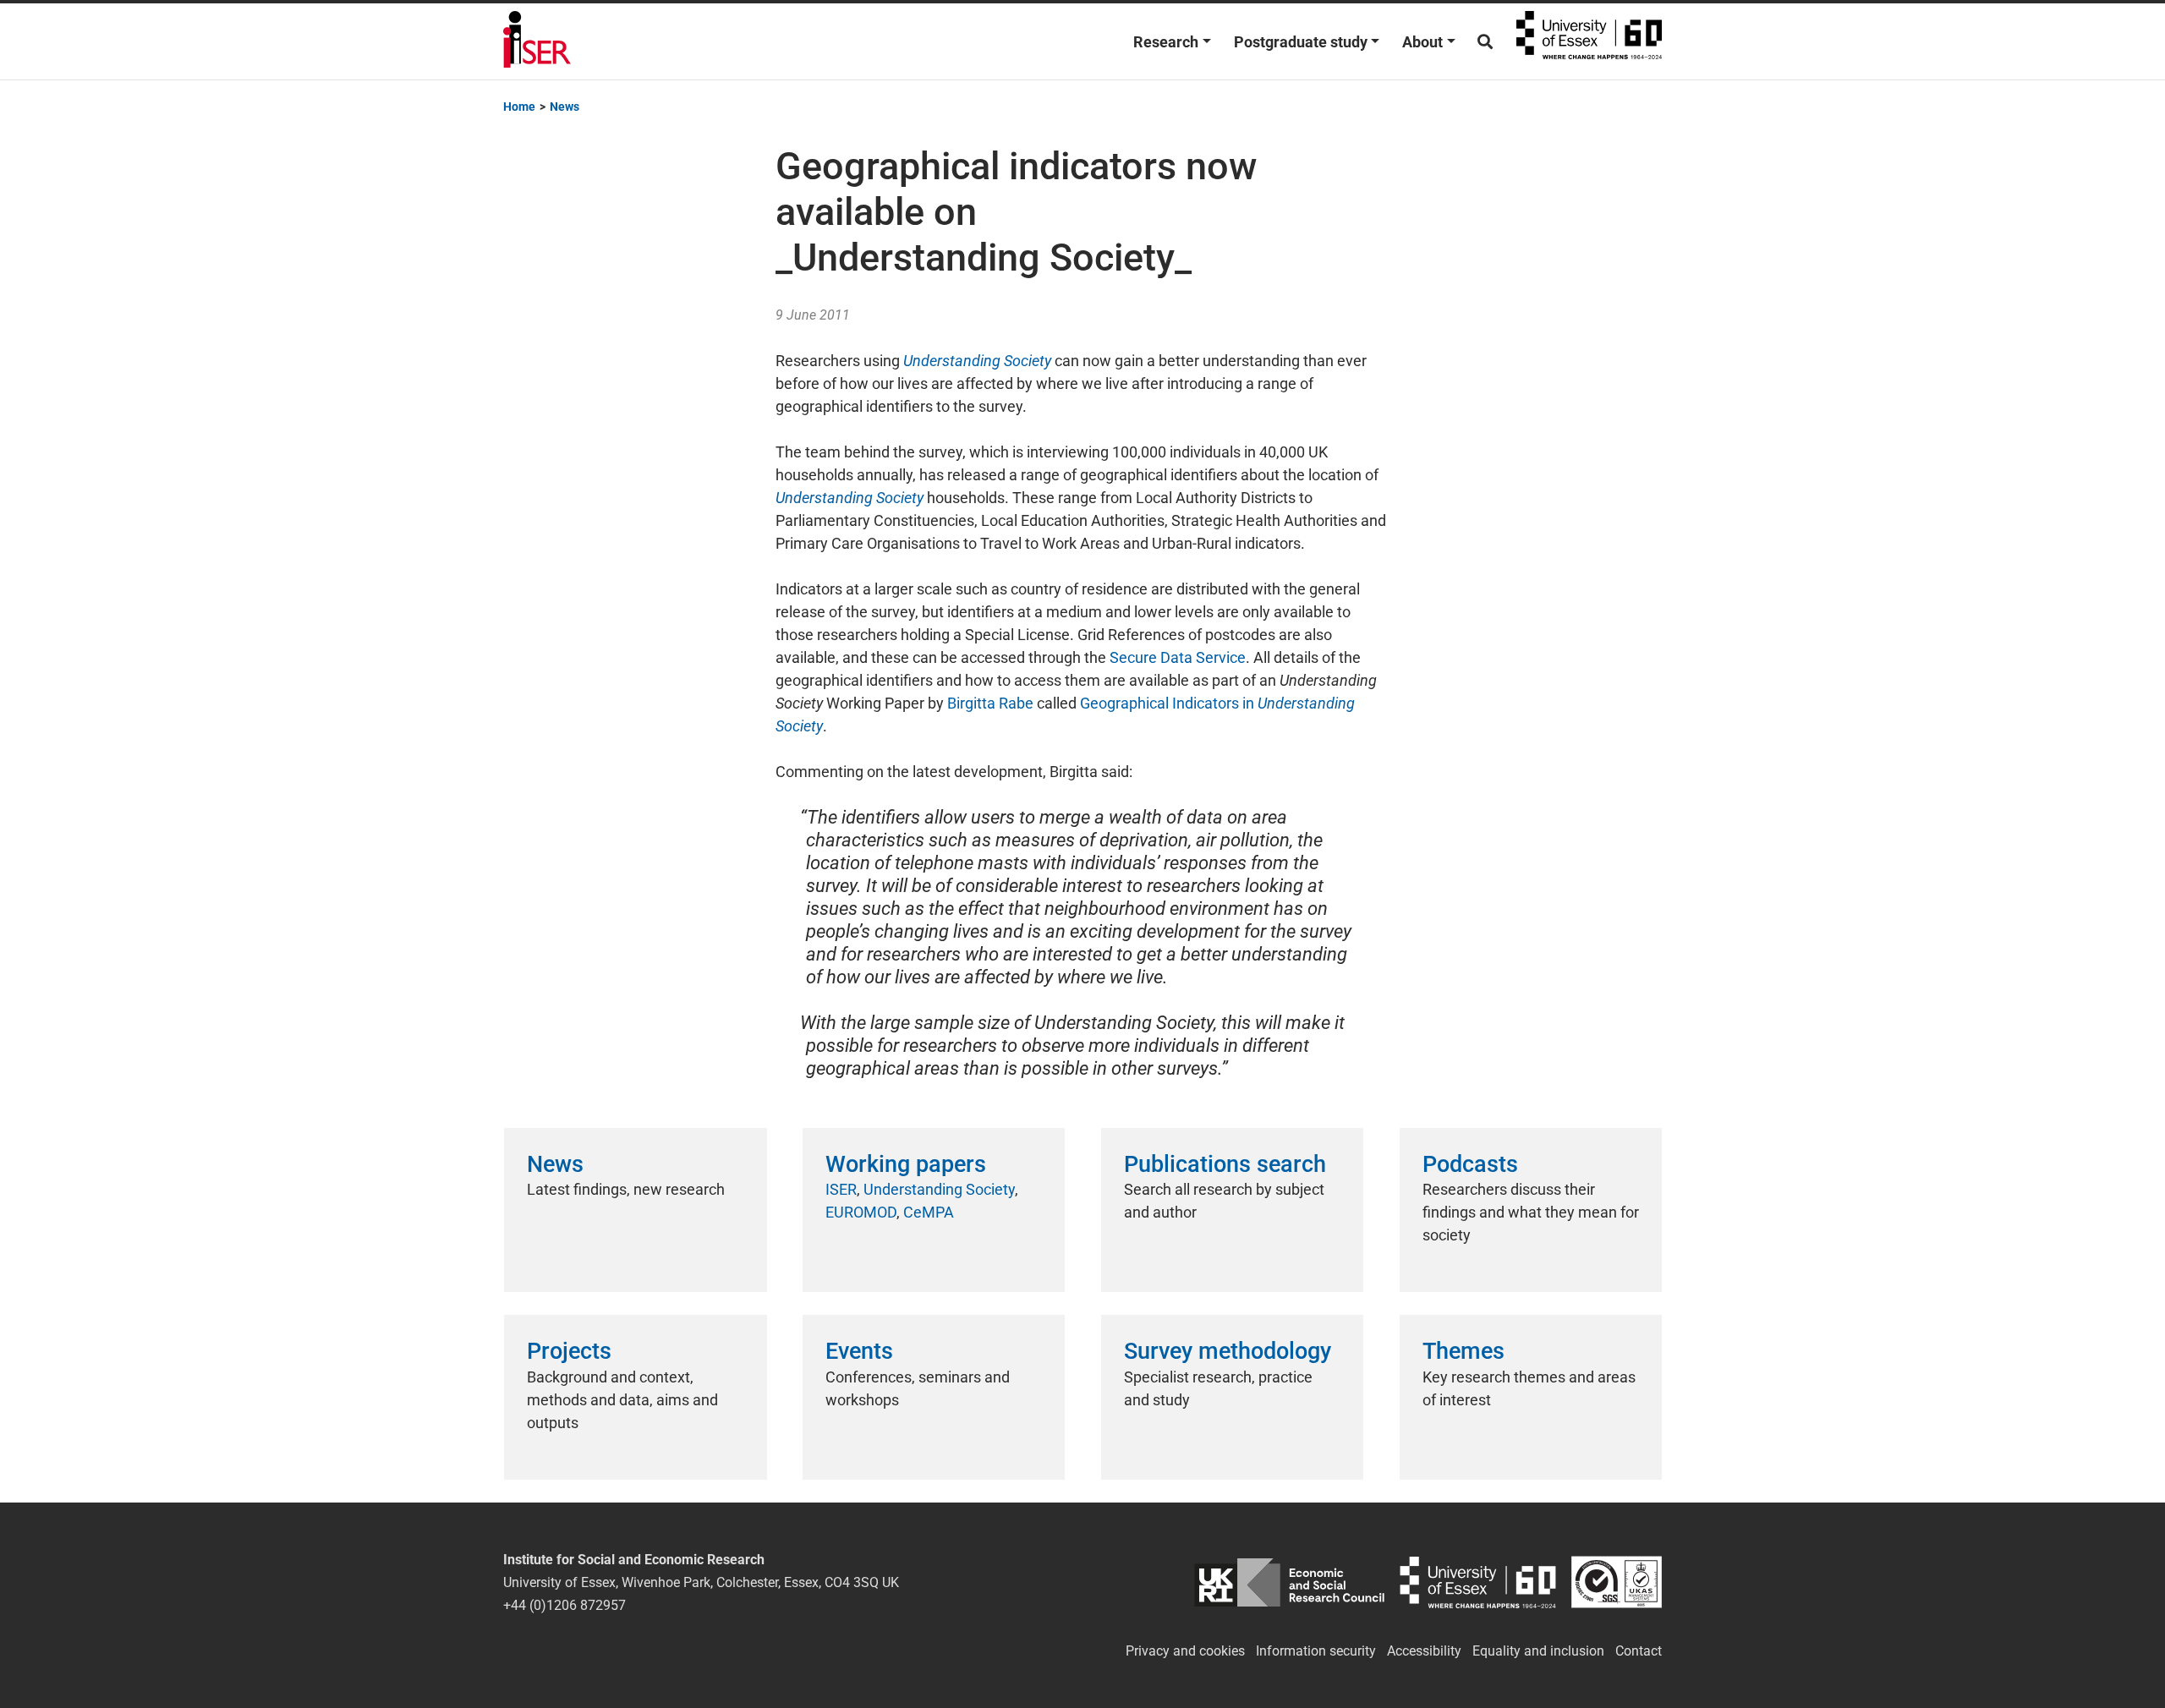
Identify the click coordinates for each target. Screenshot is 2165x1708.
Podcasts (1470, 1164)
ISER (841, 1189)
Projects (569, 1351)
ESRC (1289, 1582)
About (1422, 42)
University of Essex (1589, 41)
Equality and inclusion (1538, 1651)
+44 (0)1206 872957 (565, 1605)
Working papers (906, 1164)
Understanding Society (939, 1189)
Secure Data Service (1178, 657)
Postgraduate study (1301, 42)
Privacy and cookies (1185, 1651)
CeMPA (929, 1212)
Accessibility (1424, 1651)
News (555, 1164)
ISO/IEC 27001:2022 (1617, 1582)
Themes (1463, 1351)
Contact (1639, 1651)
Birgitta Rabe (990, 703)
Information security (1316, 1651)
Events (859, 1351)
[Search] (1485, 42)
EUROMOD (861, 1212)
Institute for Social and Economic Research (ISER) (537, 41)
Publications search (1225, 1164)
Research (1166, 42)
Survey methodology (1228, 1351)
